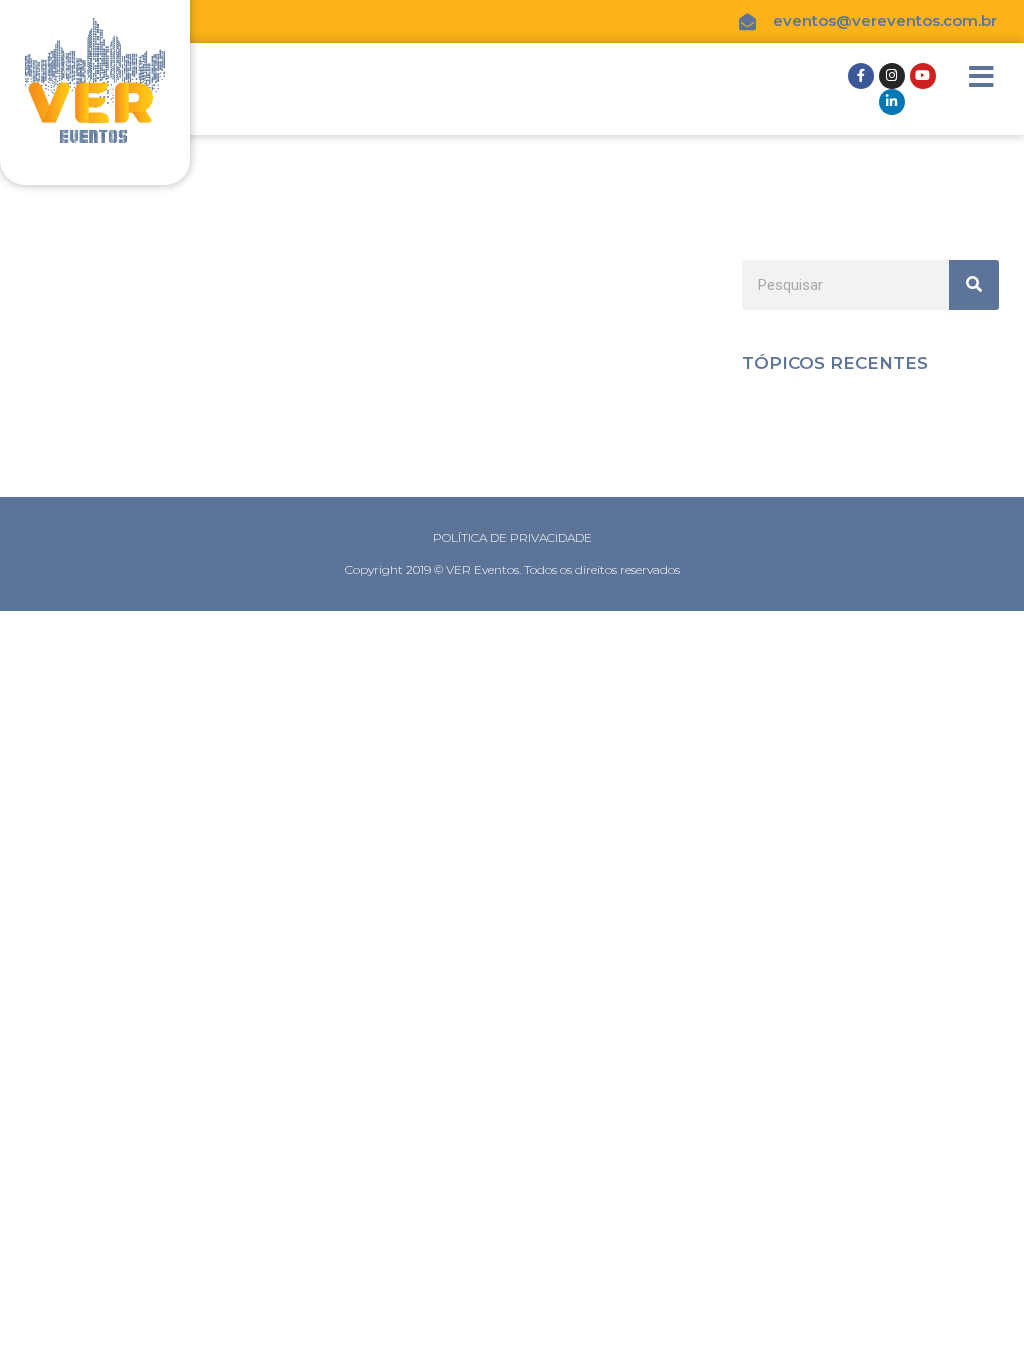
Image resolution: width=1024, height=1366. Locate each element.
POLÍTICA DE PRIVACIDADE (512, 537)
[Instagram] (892, 76)
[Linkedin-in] (892, 102)
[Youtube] (923, 76)
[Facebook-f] (861, 76)
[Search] (974, 285)
